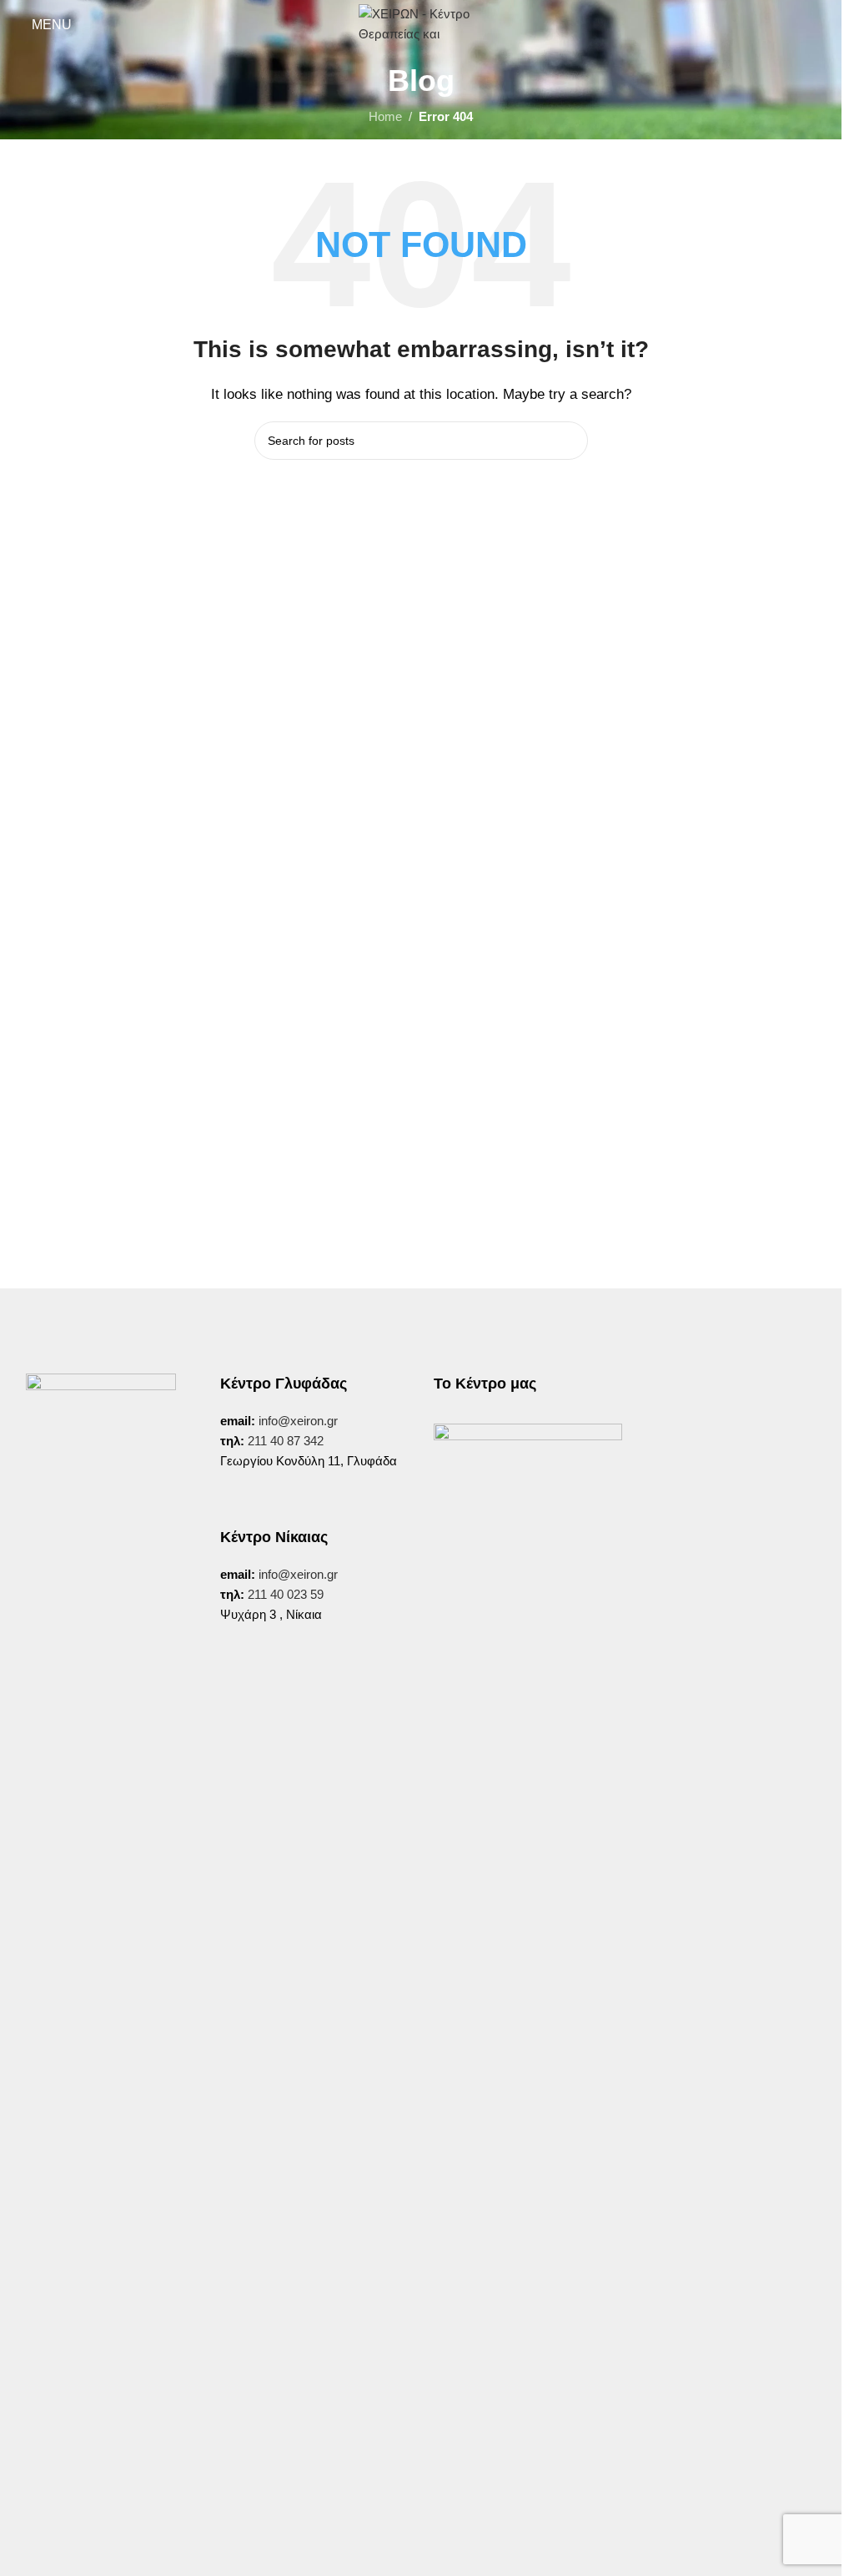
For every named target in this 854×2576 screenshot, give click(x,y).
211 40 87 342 (286, 1441)
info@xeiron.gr (298, 1421)
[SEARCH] (569, 441)
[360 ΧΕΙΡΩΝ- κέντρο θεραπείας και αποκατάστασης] (528, 1518)
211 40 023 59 (284, 1594)
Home (385, 116)
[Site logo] (421, 24)
